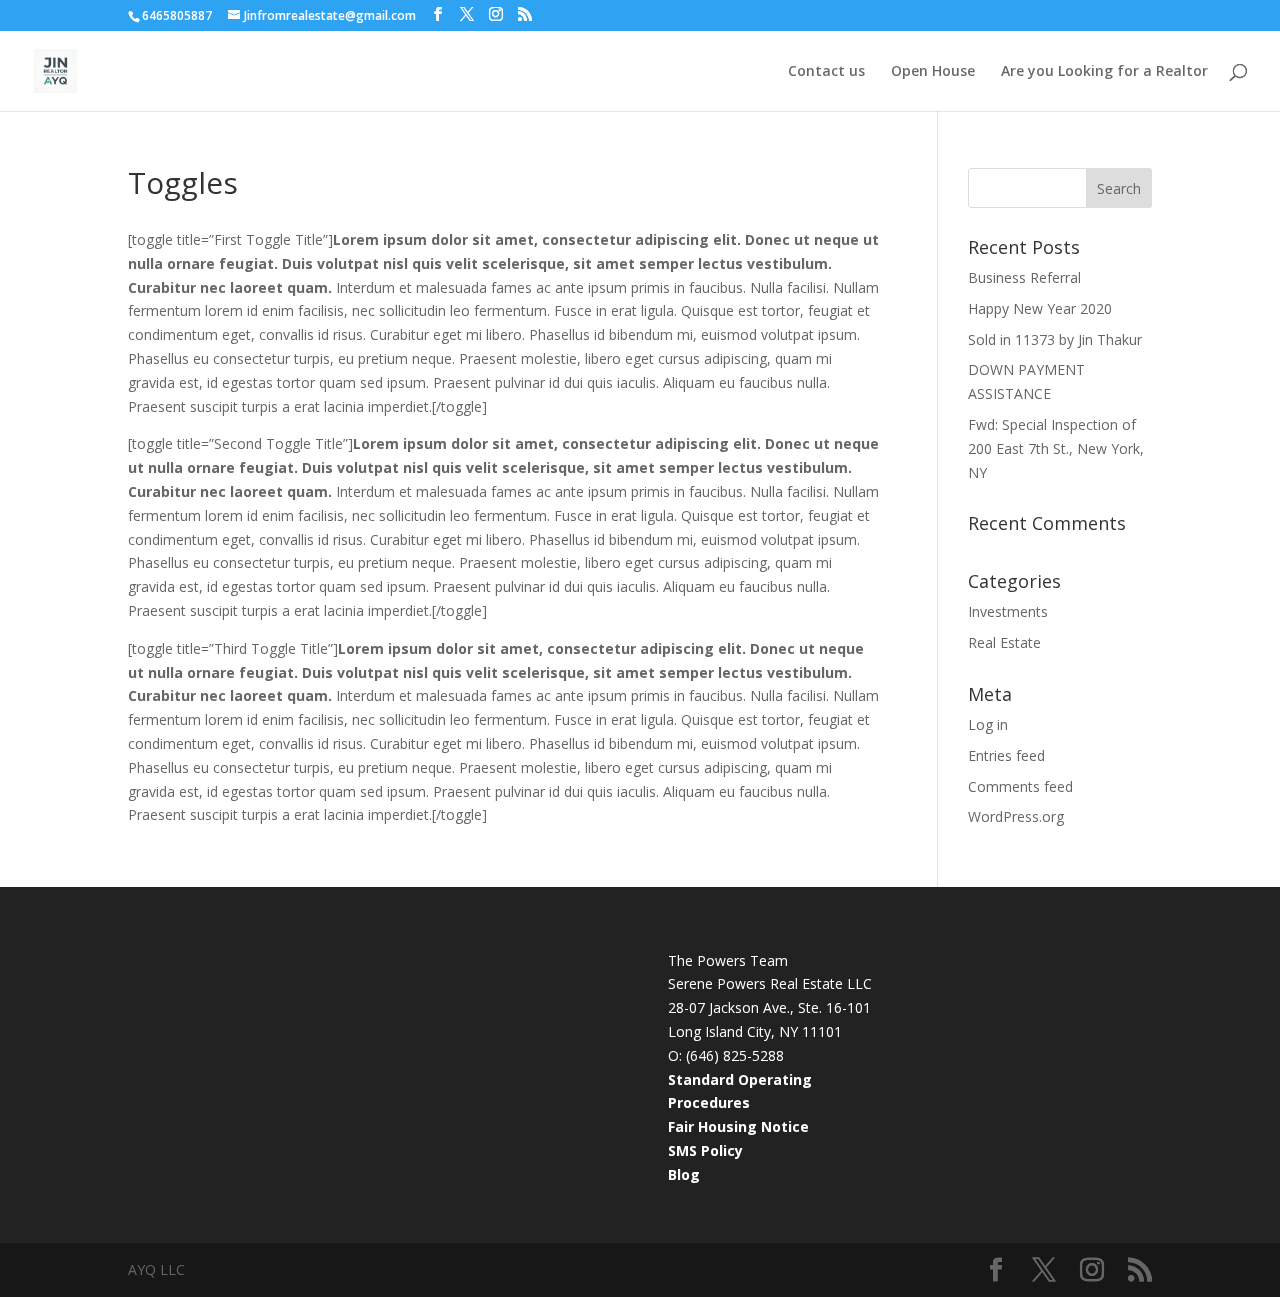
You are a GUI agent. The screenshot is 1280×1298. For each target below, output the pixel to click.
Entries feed (1006, 755)
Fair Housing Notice (738, 1126)
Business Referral (1024, 277)
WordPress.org (1016, 816)
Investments (1008, 611)
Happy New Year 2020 (1040, 308)
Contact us (826, 72)
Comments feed (1020, 786)
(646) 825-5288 (735, 1055)
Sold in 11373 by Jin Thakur (1055, 339)
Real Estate (1004, 642)
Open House (933, 72)
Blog (684, 1174)
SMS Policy (705, 1150)
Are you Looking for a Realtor (1104, 72)
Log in (988, 724)
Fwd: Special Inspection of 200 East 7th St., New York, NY (1056, 448)
